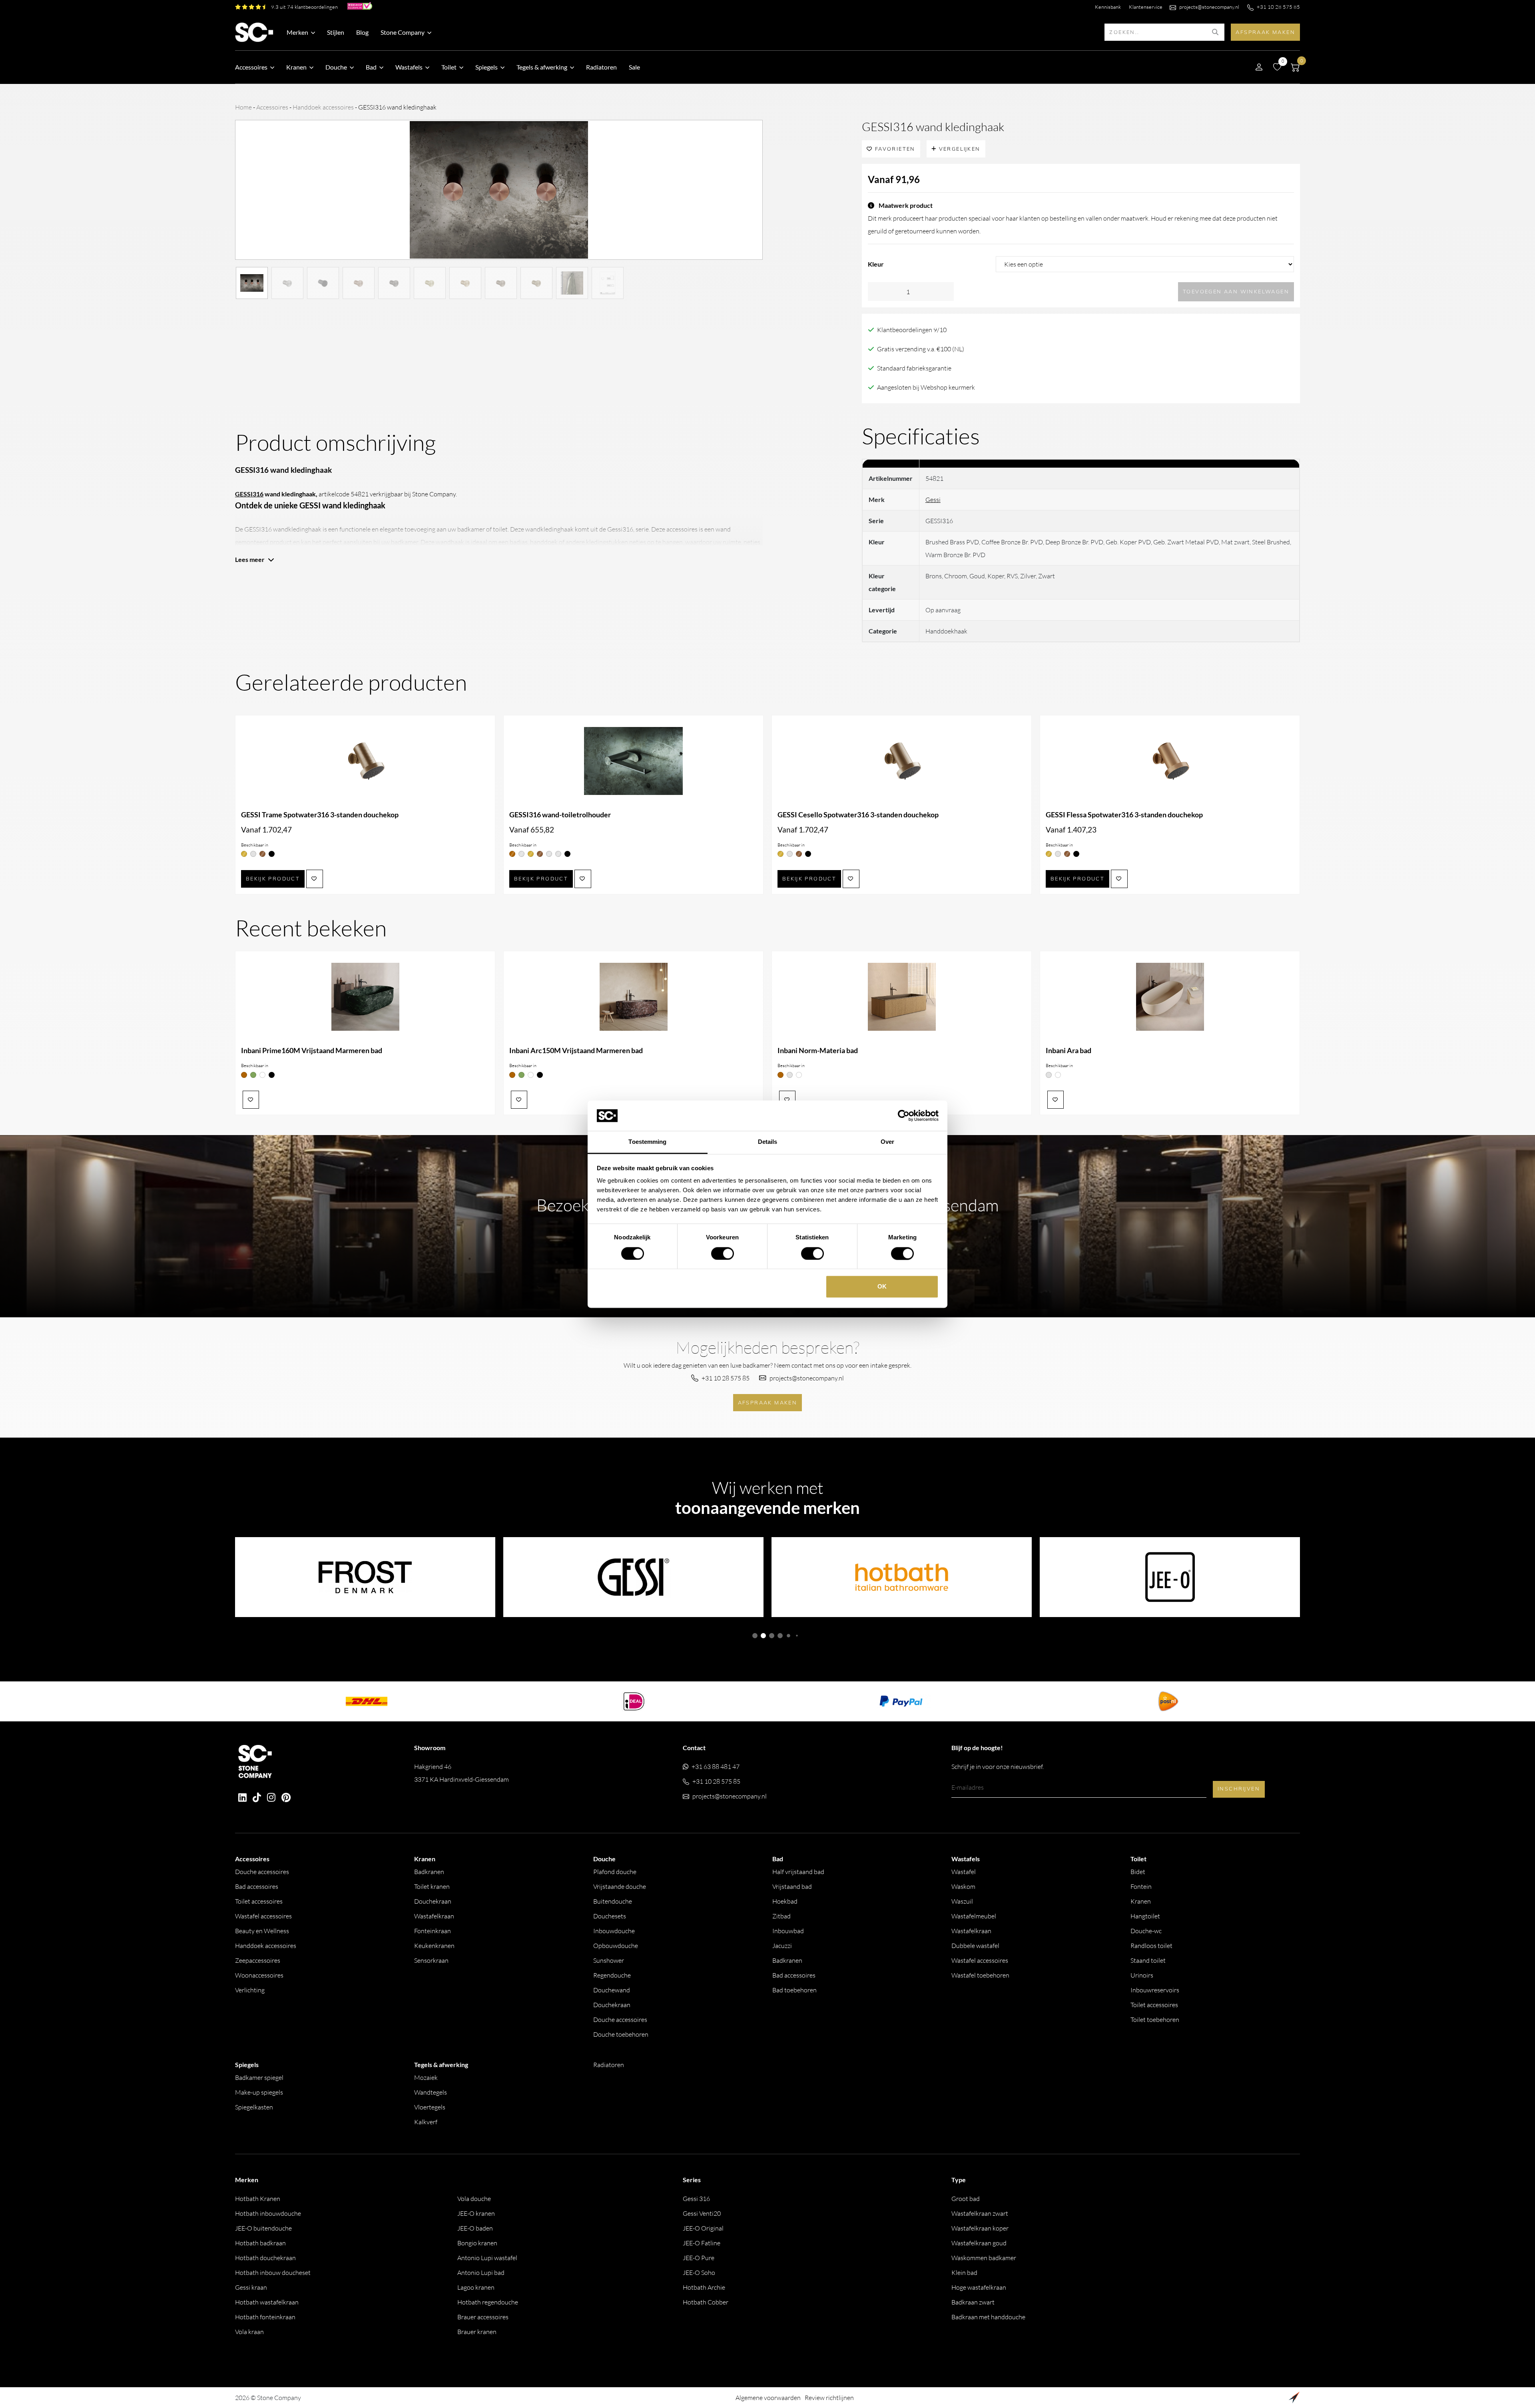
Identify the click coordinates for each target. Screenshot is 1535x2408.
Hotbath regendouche (488, 2302)
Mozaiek (426, 2077)
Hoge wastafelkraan (979, 2287)
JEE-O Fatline (702, 2243)
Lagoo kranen (476, 2287)
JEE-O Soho (699, 2273)
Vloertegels (430, 2107)
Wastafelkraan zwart (980, 2213)
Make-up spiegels (259, 2092)
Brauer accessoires (483, 2317)
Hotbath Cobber (706, 2302)
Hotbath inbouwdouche (268, 2213)
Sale (634, 67)
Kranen (1141, 1901)
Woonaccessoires (259, 1975)
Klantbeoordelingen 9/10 (912, 330)
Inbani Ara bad (1069, 1051)
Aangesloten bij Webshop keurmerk (926, 387)
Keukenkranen (434, 1946)
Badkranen (429, 1872)
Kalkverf (426, 2122)
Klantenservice (1146, 7)
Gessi (933, 500)
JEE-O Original (703, 2228)
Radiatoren (601, 67)
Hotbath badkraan (260, 2243)
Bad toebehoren (794, 1990)
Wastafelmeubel (974, 1916)
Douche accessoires (262, 1872)
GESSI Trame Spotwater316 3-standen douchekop (320, 815)
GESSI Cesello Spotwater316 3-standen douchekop (858, 815)
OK (882, 1287)
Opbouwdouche (616, 1946)
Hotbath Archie (704, 2287)
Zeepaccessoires (258, 1960)
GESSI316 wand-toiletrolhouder (560, 815)
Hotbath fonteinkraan (265, 2317)
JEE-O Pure (699, 2258)
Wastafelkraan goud (979, 2243)
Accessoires (272, 107)
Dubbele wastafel (975, 1946)
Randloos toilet (1151, 1946)
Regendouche (612, 1975)
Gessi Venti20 (702, 2213)
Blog (362, 32)
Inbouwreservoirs (1155, 1990)
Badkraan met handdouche (988, 2317)
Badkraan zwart (973, 2302)
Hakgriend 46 (461, 1773)
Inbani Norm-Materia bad (818, 1051)
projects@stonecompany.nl (1209, 7)
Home (243, 107)
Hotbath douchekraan (265, 2258)
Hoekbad (785, 1901)
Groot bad (966, 2199)
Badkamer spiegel (259, 2077)
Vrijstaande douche (620, 1886)
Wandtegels (431, 2092)
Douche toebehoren (621, 2034)
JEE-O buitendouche (263, 2228)
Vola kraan (249, 2332)
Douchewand (612, 1990)
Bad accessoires (257, 1886)
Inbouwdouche (614, 1931)
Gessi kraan (251, 2287)
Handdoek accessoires (323, 107)
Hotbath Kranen (258, 2199)
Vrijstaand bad (792, 1886)
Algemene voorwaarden (768, 2398)
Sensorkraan (431, 1960)
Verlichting (250, 1990)
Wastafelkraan (434, 1916)
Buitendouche (613, 1901)
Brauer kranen (477, 2332)
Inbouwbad (788, 1931)
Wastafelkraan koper (980, 2228)
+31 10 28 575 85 (1278, 7)
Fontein (1141, 1886)
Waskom (963, 1886)
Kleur (876, 264)
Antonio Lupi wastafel (487, 2258)
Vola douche (474, 2199)
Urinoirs (1142, 1975)
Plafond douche (615, 1872)
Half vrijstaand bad (798, 1872)
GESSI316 (249, 494)
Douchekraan (433, 1901)
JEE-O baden (475, 2228)
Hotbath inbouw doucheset (273, 2273)
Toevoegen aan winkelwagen (1236, 291)
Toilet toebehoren (1155, 2020)
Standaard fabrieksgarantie (914, 368)
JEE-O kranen (476, 2213)
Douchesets (610, 1916)
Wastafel (964, 1872)
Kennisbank (1108, 7)
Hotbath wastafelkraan (267, 2302)
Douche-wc (1146, 1931)
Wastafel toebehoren (980, 1975)
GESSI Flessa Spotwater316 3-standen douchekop (1124, 815)
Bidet (1138, 1872)
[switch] (723, 1253)
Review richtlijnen (829, 2398)
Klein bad (964, 2273)
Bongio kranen (477, 2243)
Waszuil (962, 1901)
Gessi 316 (696, 2199)
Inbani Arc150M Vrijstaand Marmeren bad (576, 1051)
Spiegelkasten (254, 2107)
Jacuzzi (782, 1946)
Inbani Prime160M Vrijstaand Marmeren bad (312, 1051)
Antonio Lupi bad (481, 2273)
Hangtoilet (1145, 1916)
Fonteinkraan (433, 1931)
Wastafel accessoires (263, 1916)
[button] (755, 1636)
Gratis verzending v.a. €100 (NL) (921, 349)
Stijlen (336, 32)
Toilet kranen (432, 1886)
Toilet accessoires (259, 1901)
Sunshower (609, 1960)
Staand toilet (1148, 1960)
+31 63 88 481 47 (716, 1767)
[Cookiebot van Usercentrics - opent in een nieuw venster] (904, 1115)
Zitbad (781, 1916)
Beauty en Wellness (262, 1931)
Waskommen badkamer (984, 2258)
